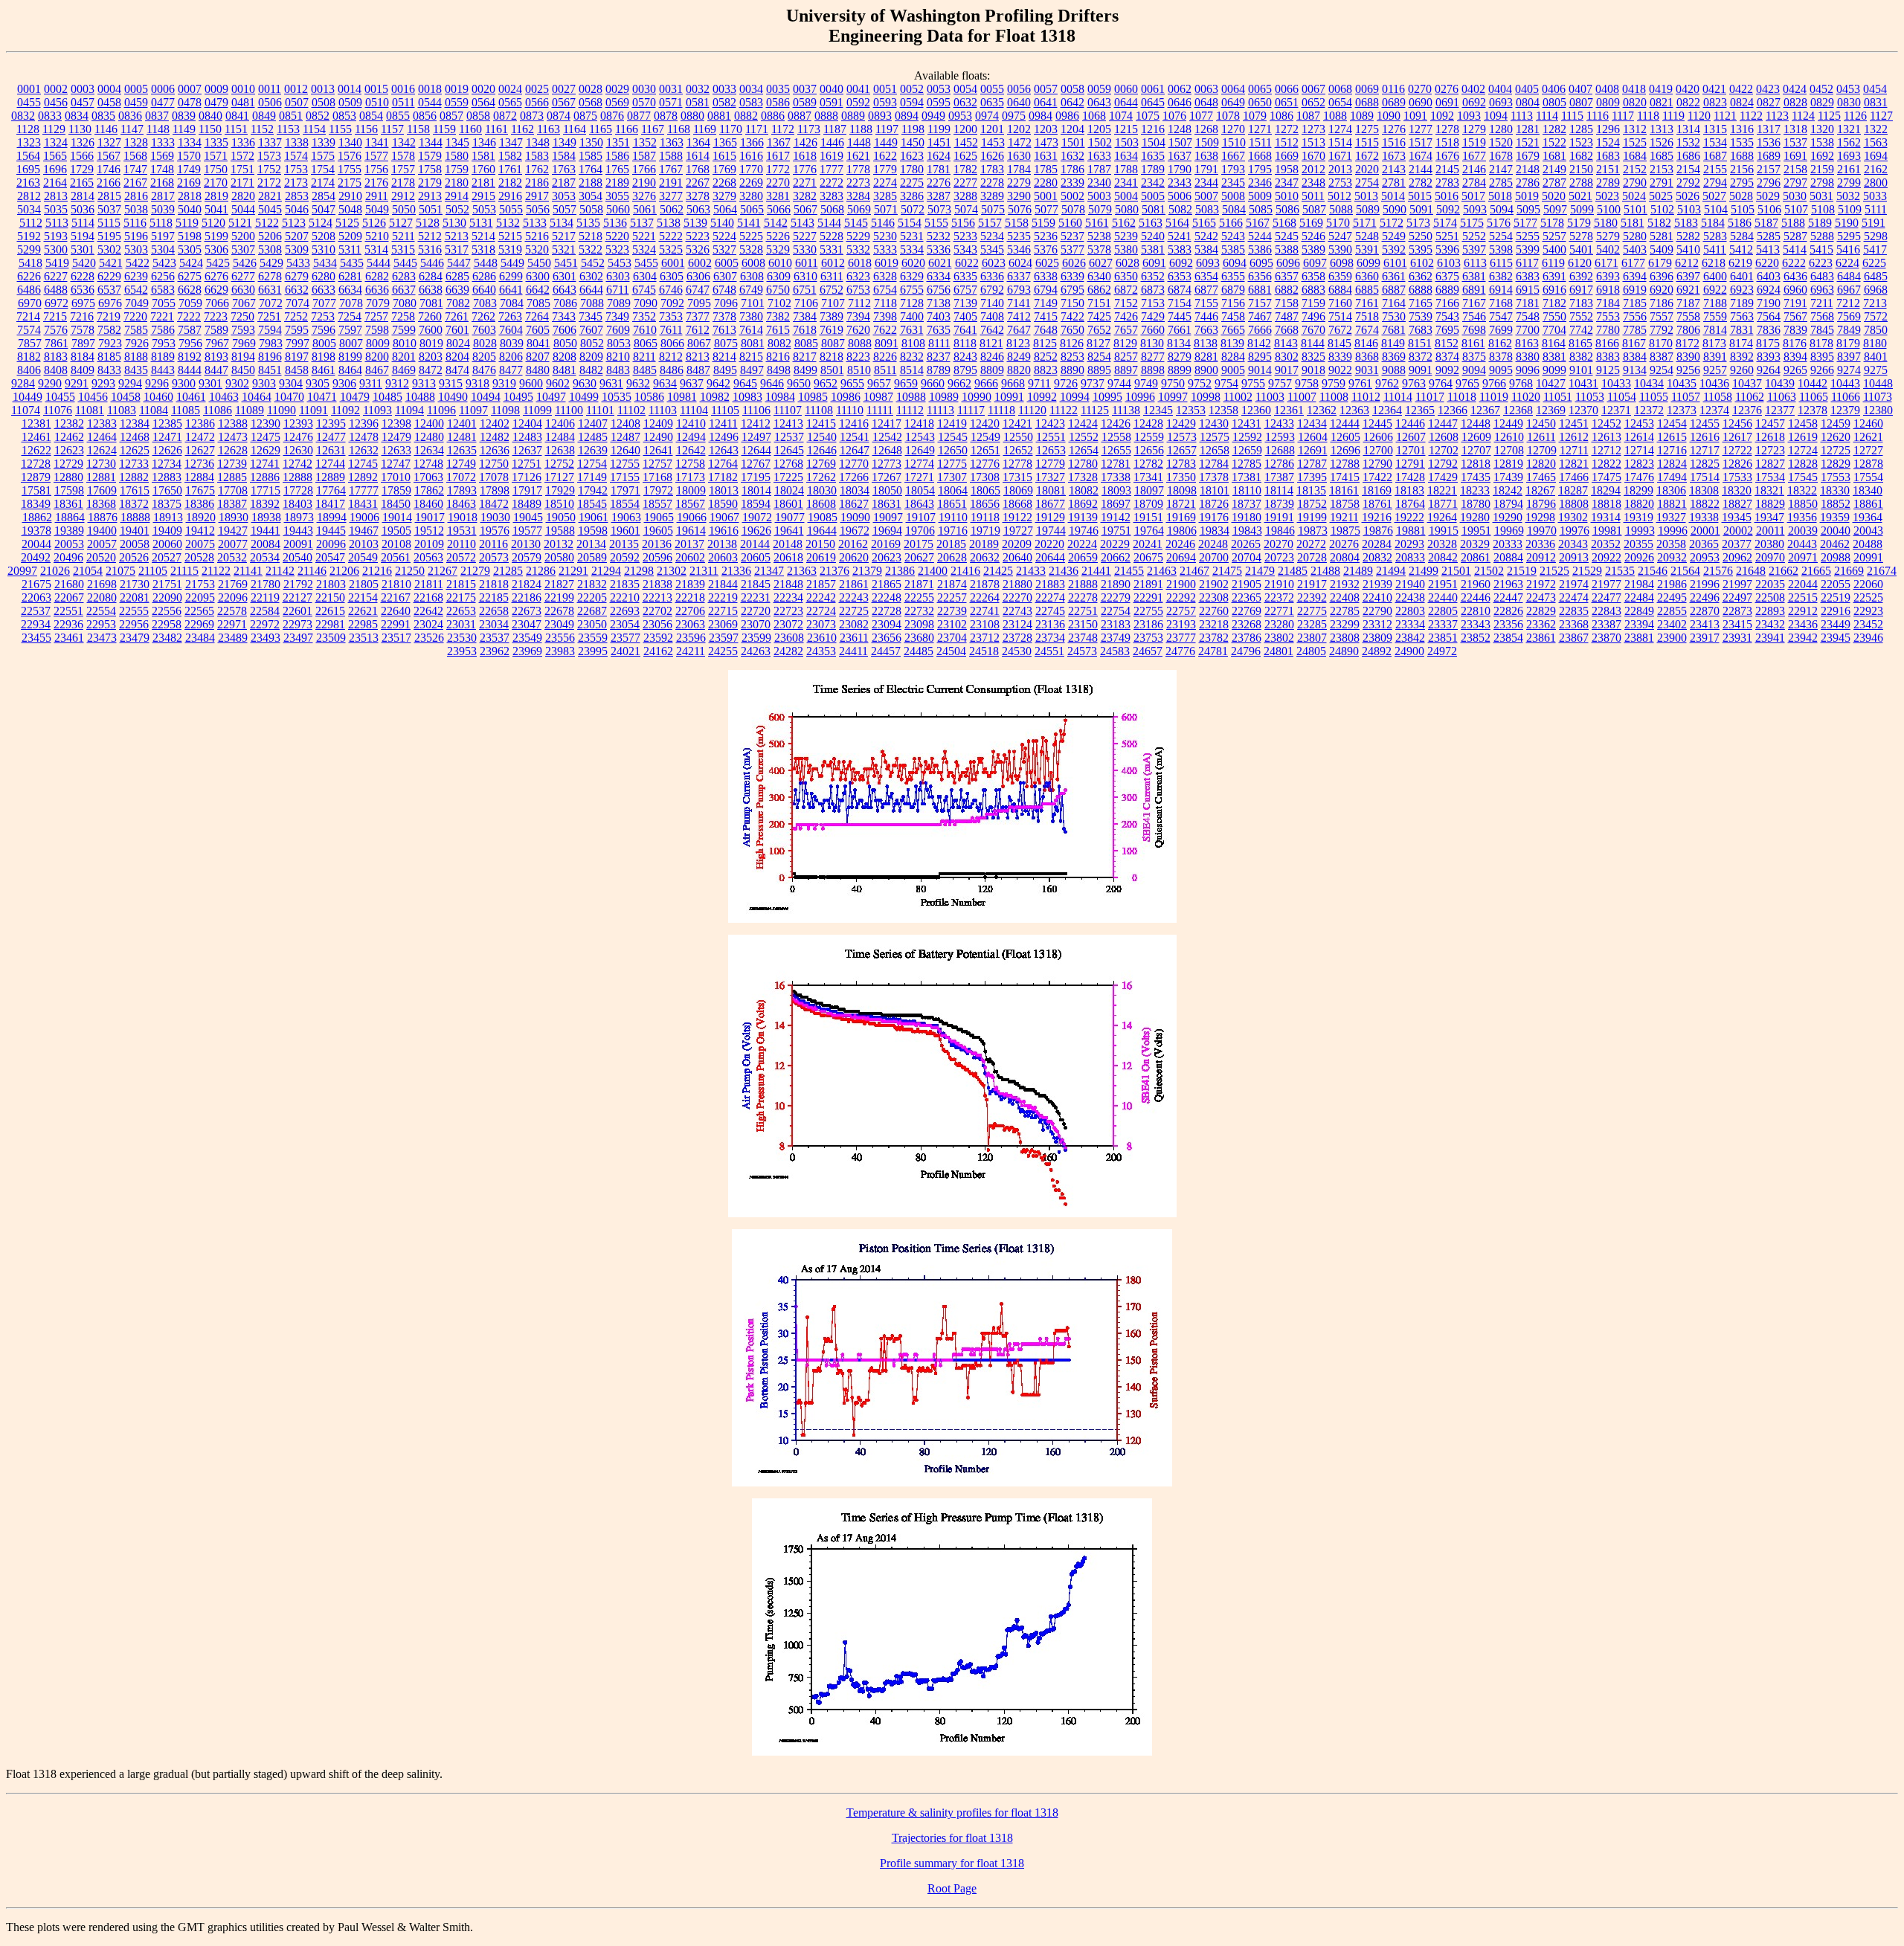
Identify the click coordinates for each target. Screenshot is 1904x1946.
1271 (1260, 129)
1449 (886, 142)
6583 (163, 290)
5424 (191, 263)
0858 (478, 116)
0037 (805, 89)
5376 (1046, 249)
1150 (210, 129)
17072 (461, 477)
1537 (1795, 142)
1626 (992, 156)
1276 (1394, 129)
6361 (1394, 276)
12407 (593, 423)
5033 (1875, 196)
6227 (56, 276)
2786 (1528, 183)
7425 (1099, 316)
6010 (780, 263)
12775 (952, 464)
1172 (783, 129)
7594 (270, 330)
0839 (184, 116)
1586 (617, 156)
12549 (985, 437)
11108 (819, 410)
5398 (1501, 249)
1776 (805, 169)
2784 (1474, 183)
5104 (1716, 209)
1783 (992, 169)
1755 (350, 169)
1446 (832, 142)
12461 (36, 437)
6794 (1046, 290)
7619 (832, 330)
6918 (1608, 290)
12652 (1018, 450)
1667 (1233, 156)
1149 (184, 129)
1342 (404, 142)
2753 (1340, 183)
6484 (1849, 276)
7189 (1742, 303)
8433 (109, 370)
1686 (1688, 156)
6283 (404, 276)
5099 (1582, 209)
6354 (1206, 276)
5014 (1393, 196)
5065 (752, 209)
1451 (939, 142)
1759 (457, 169)
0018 (430, 89)
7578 (83, 330)
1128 (28, 129)
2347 (1287, 183)
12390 (266, 423)
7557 (1662, 316)
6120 (1580, 263)
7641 (965, 330)
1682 (1581, 156)
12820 (1541, 464)
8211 (644, 357)
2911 (377, 196)
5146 (883, 223)
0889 (853, 116)
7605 (538, 330)
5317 (457, 249)
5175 (1472, 223)
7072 (271, 303)
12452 (1606, 423)
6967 (1849, 290)
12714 (1639, 450)
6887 (1394, 290)
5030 (1795, 196)
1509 (1207, 142)
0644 (1126, 102)
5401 (1581, 249)
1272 (1287, 129)
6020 (913, 263)
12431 (1247, 423)
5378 (1099, 249)
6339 (1072, 276)
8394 (1795, 357)
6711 (618, 290)
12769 (821, 464)
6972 (57, 303)
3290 (1019, 196)
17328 (1083, 477)
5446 (432, 263)
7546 (1474, 316)
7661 (1180, 330)
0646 (1180, 102)
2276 (939, 183)
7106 (806, 303)
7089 (619, 303)
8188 (136, 357)
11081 (90, 410)
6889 (1447, 290)
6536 (83, 290)
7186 (1662, 303)
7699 (1501, 330)
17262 (821, 477)
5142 (776, 223)
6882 (1287, 290)
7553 (1608, 316)
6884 (1340, 290)
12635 (462, 450)
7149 (1046, 303)
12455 (1705, 423)
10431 (1583, 383)
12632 (364, 450)
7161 (1367, 303)
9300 (184, 383)
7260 (430, 316)
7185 (1635, 303)
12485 (593, 437)
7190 (1769, 303)
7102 (779, 303)
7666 (1260, 330)
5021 (1580, 196)
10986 (846, 397)
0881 (719, 116)
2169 (189, 183)
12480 (429, 437)
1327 (109, 142)
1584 (564, 156)
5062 (672, 209)
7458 (1233, 316)
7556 (1635, 316)
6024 (1020, 263)
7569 (1849, 316)
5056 (538, 209)
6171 (1606, 263)
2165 (82, 183)
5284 (1742, 236)
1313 (1662, 129)
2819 (216, 196)
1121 (1725, 116)
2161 (1849, 169)
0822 (1688, 102)
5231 (912, 236)
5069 (859, 209)
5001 (1046, 196)
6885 (1367, 290)
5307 (243, 249)
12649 (920, 450)
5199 (216, 236)
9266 (1822, 370)
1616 (751, 156)
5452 (593, 263)
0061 (1153, 89)
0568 (591, 102)
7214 (28, 316)
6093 (1208, 263)
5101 (1636, 209)
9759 (1334, 383)
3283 (832, 196)
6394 (1635, 276)
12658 (1215, 450)
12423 (1050, 423)
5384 (1206, 249)
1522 (1554, 142)
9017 (1287, 370)
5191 (1874, 223)
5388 (1287, 249)
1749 (189, 169)
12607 (1411, 437)
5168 (1284, 223)
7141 (1019, 303)
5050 (404, 209)
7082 (458, 303)
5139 (695, 223)
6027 (1101, 263)
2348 (1313, 183)
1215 (1126, 129)
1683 (1608, 156)
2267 (698, 183)
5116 (135, 223)
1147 (132, 129)
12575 (1215, 437)
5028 (1741, 196)
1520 (1501, 142)
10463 (224, 397)
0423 (1768, 89)
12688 (1280, 450)
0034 (751, 89)
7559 (1715, 316)
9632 (638, 383)
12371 (1616, 410)
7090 (646, 303)
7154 (1180, 303)
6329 (912, 276)
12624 (102, 450)
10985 (813, 397)
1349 (565, 142)
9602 (558, 383)
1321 (1849, 129)
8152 (1447, 343)
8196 (270, 357)
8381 (1554, 357)
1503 (1127, 142)
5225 (751, 236)
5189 (1820, 223)
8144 (1313, 343)
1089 (1362, 116)
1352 (645, 142)
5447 (459, 263)
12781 (1116, 464)
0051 (885, 89)
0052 (912, 89)
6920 (1662, 290)
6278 (270, 276)
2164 (55, 183)
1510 (1234, 142)
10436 (1714, 383)
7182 (1554, 303)
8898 (1153, 370)
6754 (885, 290)
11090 (282, 410)
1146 (106, 129)
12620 (1836, 437)
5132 (508, 223)
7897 (83, 343)
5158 (1017, 223)
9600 (531, 383)
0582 (724, 102)
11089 (250, 410)
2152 (1635, 169)
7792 (1662, 330)
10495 (518, 397)
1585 (591, 156)
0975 (1014, 116)
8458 (297, 370)
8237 (939, 357)
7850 (1876, 330)
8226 (885, 357)
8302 (1287, 357)
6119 (1553, 263)
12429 (1181, 423)
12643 (724, 450)
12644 (756, 450)
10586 (649, 397)
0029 (617, 89)
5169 (1311, 223)
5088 (1341, 209)
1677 (1474, 156)
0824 (1742, 102)
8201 (404, 357)
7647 (1019, 330)
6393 (1608, 276)
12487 (625, 437)
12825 (1705, 464)
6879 (1233, 290)
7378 (724, 316)
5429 (271, 263)
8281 (1206, 357)
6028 (1128, 263)
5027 (1714, 196)
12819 (1508, 464)
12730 (101, 464)
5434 (325, 263)
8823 (1046, 370)
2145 (1447, 169)
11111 (880, 410)
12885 (232, 477)
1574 (296, 156)
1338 (297, 142)
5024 (1634, 196)
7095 (699, 303)
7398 (885, 316)
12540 (822, 437)
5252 (1474, 236)
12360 (1256, 410)
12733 (134, 464)
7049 (137, 303)
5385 (1233, 249)
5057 (565, 209)
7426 (1126, 316)
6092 (1181, 263)
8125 (1045, 343)
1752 (269, 169)
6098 (1342, 263)
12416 (854, 423)
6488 (56, 290)
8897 (1126, 370)
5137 (642, 223)
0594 (912, 102)
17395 (1312, 477)
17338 (1116, 477)
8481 (565, 370)
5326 (698, 249)
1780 (912, 169)
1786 (1072, 169)
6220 (1767, 263)
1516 (1394, 142)
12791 (1410, 464)
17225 (788, 477)
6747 (698, 290)
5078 (1073, 209)
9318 (477, 383)
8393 (1769, 357)
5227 (805, 236)
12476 (298, 437)
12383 (102, 423)
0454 (1875, 89)
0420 (1688, 89)
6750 (778, 290)
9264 (1769, 370)
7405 (965, 316)
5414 (1795, 249)
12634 (429, 450)
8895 (1099, 370)
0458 (109, 102)
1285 (1581, 129)
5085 (1261, 209)
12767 (756, 464)
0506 (270, 102)
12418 (919, 423)
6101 (1395, 263)
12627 (200, 450)
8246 (992, 357)
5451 (566, 263)
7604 (511, 330)
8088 (860, 343)
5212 (430, 236)
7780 (1608, 330)
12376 (1747, 410)
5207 (297, 236)
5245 (1287, 236)
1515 (1367, 142)
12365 (1420, 410)
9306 (344, 383)
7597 (350, 330)
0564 (483, 102)
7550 (1554, 316)
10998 (1206, 397)
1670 (1313, 156)
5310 (324, 249)
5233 (965, 236)
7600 (431, 330)
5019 (1527, 196)
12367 (1485, 410)
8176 (1795, 343)
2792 (1688, 183)
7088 (592, 303)
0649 (1233, 102)
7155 (1206, 303)
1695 (28, 169)
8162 (1500, 343)
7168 (1501, 303)
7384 (805, 316)
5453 (620, 263)
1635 (1153, 156)
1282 (1554, 129)
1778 (858, 169)
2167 (135, 183)
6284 (431, 276)
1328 (136, 142)
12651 (985, 450)
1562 (1849, 142)
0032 (698, 89)
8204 (457, 357)
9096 (1528, 370)
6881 (1260, 290)
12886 (265, 477)
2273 (858, 183)
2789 (1608, 183)
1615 (724, 156)
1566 (82, 156)
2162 (1876, 169)
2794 (1715, 183)
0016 (403, 89)
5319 (510, 249)
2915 (483, 196)
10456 (93, 397)
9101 (1581, 370)
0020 (483, 89)
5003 (1099, 196)
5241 (1180, 236)
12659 (1247, 450)
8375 (1474, 357)
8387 (1662, 357)
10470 (289, 397)
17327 (1050, 477)
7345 (591, 316)
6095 (1261, 263)
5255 (1528, 236)
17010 (396, 477)
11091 (313, 410)
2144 (1421, 169)
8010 (405, 343)
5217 (564, 236)
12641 (658, 450)
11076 (58, 410)
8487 (698, 370)
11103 (663, 410)
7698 (1474, 330)
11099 (537, 410)
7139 (965, 303)
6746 (671, 290)
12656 (1149, 450)
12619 (1803, 437)
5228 (832, 236)
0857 (451, 116)
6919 (1635, 290)
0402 (1473, 89)
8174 (1741, 343)
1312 (1635, 129)
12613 (1606, 437)
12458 (1803, 423)
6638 (431, 290)
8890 (1072, 370)
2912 (403, 196)
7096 (726, 303)
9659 (906, 383)
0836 (130, 116)
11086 (218, 410)
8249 (1019, 357)
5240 (1153, 236)
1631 (1046, 156)
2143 (1394, 169)
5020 (1554, 196)
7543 (1447, 316)
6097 (1315, 263)
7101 (753, 303)
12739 (232, 464)
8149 (1393, 343)
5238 (1099, 236)
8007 (351, 343)
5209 (350, 236)
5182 (1659, 223)
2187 (564, 183)
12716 (1672, 450)
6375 (1447, 276)
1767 (671, 169)
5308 (270, 249)
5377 (1072, 249)
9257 (1715, 370)
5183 (1686, 223)
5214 (483, 236)
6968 (1876, 290)
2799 (1849, 183)
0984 (1041, 116)
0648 (1206, 102)
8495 (725, 370)
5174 (1445, 223)
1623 (912, 156)
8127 (1099, 343)
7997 (297, 343)
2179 (430, 183)
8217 (805, 357)
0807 (1581, 102)
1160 (470, 129)
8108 (913, 343)
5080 (1127, 209)
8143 (1286, 343)
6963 (1822, 290)
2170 (216, 183)
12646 (822, 450)
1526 (1662, 142)
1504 (1154, 142)
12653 (1051, 450)
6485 (1876, 276)
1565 (55, 156)
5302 (109, 249)
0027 (564, 89)
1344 (431, 142)
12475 (266, 437)
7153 (1153, 303)
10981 (682, 397)
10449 (28, 397)
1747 (135, 169)
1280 (1501, 129)
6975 (83, 303)
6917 (1581, 290)
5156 (963, 223)
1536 (1769, 142)
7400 (912, 316)
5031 (1821, 196)
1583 (537, 156)
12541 (855, 437)
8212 (671, 357)
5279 (1608, 236)
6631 (270, 290)
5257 (1554, 236)
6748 (724, 290)
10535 (617, 397)
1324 (56, 142)
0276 (1447, 89)
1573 (269, 156)
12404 (527, 423)
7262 (483, 316)
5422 (138, 263)
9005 (1233, 370)
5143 (803, 223)
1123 (1777, 116)
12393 (298, 423)
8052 (592, 343)
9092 (1447, 370)
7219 (109, 316)
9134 (1635, 370)
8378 (1501, 357)
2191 (671, 183)
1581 (483, 156)
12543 (920, 437)
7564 (1769, 316)
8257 (1126, 357)
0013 (323, 89)
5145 (856, 223)
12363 (1354, 410)
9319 (504, 383)
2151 (1608, 169)
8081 (753, 343)
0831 (1876, 102)
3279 (724, 196)
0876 (612, 116)
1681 (1554, 156)
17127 (559, 477)
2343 (1180, 183)
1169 (705, 129)
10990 (977, 397)
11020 (1526, 397)
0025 (537, 89)
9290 (50, 383)
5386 (1260, 249)
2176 (376, 183)
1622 (885, 156)
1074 (1121, 116)
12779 (1050, 464)
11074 (26, 410)
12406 (560, 423)
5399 (1528, 249)
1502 (1100, 142)
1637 (1180, 156)
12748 (428, 464)
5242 (1206, 236)
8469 (404, 370)
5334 (912, 249)
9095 (1501, 370)
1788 (1126, 169)
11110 (850, 410)
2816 (136, 196)
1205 (1099, 129)
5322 (591, 249)
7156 (1233, 303)
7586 (163, 330)
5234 (992, 236)
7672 (1340, 330)
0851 (291, 116)
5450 (539, 263)
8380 (1528, 357)
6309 (779, 276)
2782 (1421, 183)
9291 (77, 383)
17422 (1377, 477)
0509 (350, 102)
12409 (658, 423)
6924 (1769, 290)
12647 (855, 450)
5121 (240, 223)
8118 (965, 343)
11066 (1846, 397)
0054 (965, 89)
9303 (264, 383)
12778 (1017, 464)
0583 (751, 102)
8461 (324, 370)
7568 (1822, 316)
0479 (216, 102)
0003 (83, 89)
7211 (1822, 303)
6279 (297, 276)
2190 (644, 183)
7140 (992, 303)
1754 (323, 169)
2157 (1769, 169)
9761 (1360, 383)
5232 (939, 236)
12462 (69, 437)
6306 (698, 276)
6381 (1474, 276)
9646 (772, 383)
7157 (1260, 303)
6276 (216, 276)
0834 (77, 116)
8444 (190, 370)
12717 (1705, 450)
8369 (1394, 357)
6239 (136, 276)
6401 (1742, 276)
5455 (646, 263)
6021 (940, 263)
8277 (1153, 357)
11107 (788, 410)
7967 (217, 343)
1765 (617, 169)
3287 (939, 196)
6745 (644, 290)
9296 (157, 383)
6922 (1715, 290)
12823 (1639, 464)
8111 (939, 343)
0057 (1046, 89)
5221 (644, 236)
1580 (457, 156)
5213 (457, 236)
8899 (1180, 370)
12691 (1313, 450)
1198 (913, 129)
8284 (1233, 357)
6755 (912, 290)
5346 (1019, 249)
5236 (1046, 236)
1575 (323, 156)
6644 (591, 290)
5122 (267, 223)
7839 (1795, 330)
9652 (826, 383)
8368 (1367, 357)
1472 (1020, 142)
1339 (324, 142)
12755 (625, 464)
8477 (511, 370)
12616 (1705, 437)
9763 (1414, 383)
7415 (1046, 316)
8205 (484, 357)
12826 (1737, 464)
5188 (1793, 223)
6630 (243, 290)
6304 (645, 276)
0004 (109, 89)
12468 (135, 437)
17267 (887, 477)
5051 (431, 209)
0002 (56, 89)
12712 (1606, 450)
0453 (1848, 89)
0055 (992, 89)
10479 (355, 397)
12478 (364, 437)
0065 (1260, 89)
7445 (1180, 316)
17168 (657, 477)
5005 (1153, 196)
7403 (939, 316)
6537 (109, 290)
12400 (429, 423)
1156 (366, 129)
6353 (1180, 276)
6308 (752, 276)
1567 (109, 156)
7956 (190, 343)
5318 (483, 249)
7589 (216, 330)
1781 (939, 169)
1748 (162, 169)
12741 (265, 464)
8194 (243, 357)
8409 (83, 370)
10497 (551, 397)
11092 (345, 410)
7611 (671, 330)
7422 (1072, 316)
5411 (1715, 249)
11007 (1302, 397)
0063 (1206, 89)
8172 (1688, 343)
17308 (985, 477)
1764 (591, 169)
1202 (1019, 129)
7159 (1313, 303)
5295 (1849, 236)
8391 (1715, 357)
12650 (953, 450)
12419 (952, 423)
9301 (210, 383)
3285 (885, 196)
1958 (1287, 169)
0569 (617, 102)
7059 (190, 303)
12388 (233, 423)
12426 (1116, 423)
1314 (1688, 129)
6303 (618, 276)
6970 (30, 303)
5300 (56, 249)
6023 (994, 263)
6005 (727, 263)
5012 (1339, 196)
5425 (218, 263)
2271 (805, 183)
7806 (1688, 330)
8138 (1206, 343)
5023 (1607, 196)
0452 (1821, 89)
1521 (1528, 142)
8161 (1473, 343)
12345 (1158, 410)
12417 (887, 423)
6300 (538, 276)
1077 (1201, 116)
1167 (653, 129)
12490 (658, 437)
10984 (780, 397)
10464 (257, 397)
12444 (1345, 423)
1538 (1822, 142)
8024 (458, 343)
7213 (1875, 303)
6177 (1633, 263)
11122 (1064, 410)
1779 (885, 169)
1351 (618, 142)
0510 (377, 102)
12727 (1868, 450)
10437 (1747, 383)
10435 (1682, 383)
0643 (1099, 102)
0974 (987, 116)
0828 (1795, 102)
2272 (832, 183)
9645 (745, 383)
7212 (1848, 303)
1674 (1421, 156)
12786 (1279, 464)
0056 (1019, 89)
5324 (644, 249)
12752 (559, 464)
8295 (1260, 357)
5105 (1743, 209)
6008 (753, 263)
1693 (1849, 156)
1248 (1180, 129)
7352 (644, 316)
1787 (1099, 169)
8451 (270, 370)
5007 (1206, 196)
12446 (1410, 423)
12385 (167, 423)
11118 (1001, 410)
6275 (190, 276)
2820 (243, 196)
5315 (403, 249)
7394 (858, 316)
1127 (1881, 116)
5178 (1552, 223)
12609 (1476, 437)
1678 (1501, 156)
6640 (484, 290)
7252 (296, 316)
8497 (752, 370)
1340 (350, 142)
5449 (512, 263)
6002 (700, 263)
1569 (162, 156)
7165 (1421, 303)
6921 (1688, 290)
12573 (1182, 437)
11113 (940, 410)
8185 (109, 357)
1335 (216, 142)
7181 (1528, 303)
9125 (1608, 370)
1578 (403, 156)
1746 (109, 169)
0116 (1393, 89)
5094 (1502, 209)
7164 (1394, 303)
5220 (617, 236)
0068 (1340, 89)
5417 (1875, 249)
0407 (1580, 89)
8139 (1232, 343)
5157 (990, 223)
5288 (1822, 236)
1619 (832, 156)
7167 (1474, 303)
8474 (457, 370)
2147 (1501, 169)
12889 (330, 477)
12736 (199, 464)
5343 (965, 249)
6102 (1422, 263)
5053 (484, 209)
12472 (200, 437)
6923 (1742, 290)
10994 (1075, 397)
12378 (1813, 410)
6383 (1528, 276)
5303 (136, 249)
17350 (1181, 477)
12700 (1378, 450)
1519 (1474, 142)
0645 (1153, 102)
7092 (672, 303)
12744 (330, 464)
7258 (403, 316)
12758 (690, 464)
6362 (1421, 276)
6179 (1660, 263)
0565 (510, 102)
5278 (1581, 236)
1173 (809, 129)
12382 (69, 423)
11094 (409, 410)
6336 (992, 276)
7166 (1447, 303)
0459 (136, 102)
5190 (1847, 223)
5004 (1126, 196)
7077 (324, 303)
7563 (1742, 316)
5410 (1688, 249)
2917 (537, 196)
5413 (1768, 249)
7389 (832, 316)
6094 (1235, 263)
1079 (1255, 116)
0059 (1099, 89)
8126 (1072, 343)
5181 (1633, 223)
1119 (1673, 116)
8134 (1179, 343)
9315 (451, 383)
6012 (833, 263)
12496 (724, 437)
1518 (1447, 142)
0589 (805, 102)
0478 (190, 102)
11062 (1750, 397)
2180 (457, 183)
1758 (430, 169)
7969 (244, 343)
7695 (1447, 330)
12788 (1345, 464)
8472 (431, 370)
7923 (110, 343)
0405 (1527, 89)
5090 (1395, 209)
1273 (1313, 129)
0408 (1607, 89)
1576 (350, 156)
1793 (1233, 169)
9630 (585, 383)
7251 (269, 316)
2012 (1313, 169)
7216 (82, 316)
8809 (992, 370)
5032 (1848, 196)
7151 (1099, 303)
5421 (111, 263)
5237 (1072, 236)
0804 (1528, 102)
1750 (216, 169)
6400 (1715, 276)
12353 (1191, 410)
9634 (665, 383)
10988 (911, 397)
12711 (1574, 450)
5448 (486, 263)
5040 (190, 209)
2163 (28, 183)
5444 (379, 263)
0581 (698, 102)
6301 (565, 276)
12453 (1639, 423)
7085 (538, 303)
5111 (1876, 209)
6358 (1313, 276)
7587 (190, 330)
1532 (1688, 142)
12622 (36, 450)
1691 (1795, 156)
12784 (1214, 464)
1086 (1281, 116)
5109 (1850, 209)
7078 (351, 303)
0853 (344, 116)
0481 (243, 102)
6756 (939, 290)
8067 (699, 343)
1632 (1072, 156)
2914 (457, 196)
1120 (1699, 116)
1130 (80, 129)
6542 (136, 290)
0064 (1233, 89)
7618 (805, 330)
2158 (1795, 169)
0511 (403, 102)
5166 (1231, 223)
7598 (377, 330)
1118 (1648, 116)
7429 (1153, 316)
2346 (1260, 183)
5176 (1499, 223)
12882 (134, 477)
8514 (912, 370)
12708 (1509, 450)
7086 (565, 303)
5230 (885, 236)
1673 (1394, 156)
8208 (565, 357)
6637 (404, 290)
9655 (852, 383)
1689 (1769, 156)
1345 (457, 142)
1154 (314, 129)
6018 (860, 263)
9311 (371, 383)
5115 (109, 223)
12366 (1453, 410)
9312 (397, 383)
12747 (396, 464)
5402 (1608, 249)
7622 (885, 330)
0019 (457, 89)
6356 (1260, 276)
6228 (83, 276)
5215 (510, 236)
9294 (130, 383)
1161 (496, 129)
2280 (1046, 183)
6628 (190, 290)
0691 (1447, 102)
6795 (1072, 290)
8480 (538, 370)
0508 (324, 102)
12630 (298, 450)
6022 (967, 263)
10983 (747, 397)
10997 (1173, 397)
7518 (1367, 316)
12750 (494, 464)
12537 (789, 437)
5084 (1234, 209)
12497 (756, 437)
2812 (29, 196)
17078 (494, 477)
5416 (1848, 249)
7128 (912, 303)
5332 (858, 249)
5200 (243, 236)
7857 (30, 343)
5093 (1475, 209)
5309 (297, 249)
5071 (886, 209)
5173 (1418, 223)
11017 (1430, 397)
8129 (1125, 343)
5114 (83, 223)
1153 (288, 129)
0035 (778, 89)
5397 (1474, 249)
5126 (374, 223)
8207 (538, 357)
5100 (1609, 209)
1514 (1340, 142)
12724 (1803, 450)
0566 (537, 102)
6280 (324, 276)
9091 (1421, 370)
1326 (83, 142)
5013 (1366, 196)
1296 (1608, 129)
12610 (1509, 437)
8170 (1661, 343)
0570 (644, 102)
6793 (1019, 290)
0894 (907, 116)
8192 (190, 357)
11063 (1782, 397)
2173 (296, 183)
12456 (1737, 423)
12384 (135, 423)
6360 (1367, 276)
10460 (158, 397)
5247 (1340, 236)
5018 (1500, 196)
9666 (986, 383)
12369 (1551, 410)
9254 (1662, 370)
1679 (1528, 156)
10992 (1042, 397)
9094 (1474, 370)
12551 (1051, 437)
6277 (243, 276)
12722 (1737, 450)
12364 (1387, 410)
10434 (1649, 383)
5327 (724, 249)
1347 (511, 142)
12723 (1770, 450)
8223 (858, 357)
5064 (725, 209)
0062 (1180, 89)
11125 (1095, 410)
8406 (29, 370)
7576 (56, 330)
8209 (591, 357)
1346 (484, 142)
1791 (1206, 169)
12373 (1682, 410)
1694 (1876, 156)
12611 (1541, 437)
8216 (778, 357)
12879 (36, 477)
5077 (1046, 209)
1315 (1715, 129)
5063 (698, 209)
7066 (217, 303)
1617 (778, 156)
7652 (1099, 330)
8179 (1848, 343)
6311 (832, 276)
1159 (444, 129)
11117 (971, 410)
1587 (644, 156)
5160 (1070, 223)
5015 (1420, 196)
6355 (1233, 276)
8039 (512, 343)
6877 (1206, 290)
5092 (1448, 209)
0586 (778, 102)
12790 (1377, 464)
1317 (1769, 129)
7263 (510, 316)
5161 (1097, 223)
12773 (887, 464)
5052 (457, 209)
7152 (1126, 303)
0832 (23, 116)
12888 (297, 477)
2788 (1581, 183)
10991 (1009, 397)
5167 (1258, 223)
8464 (350, 370)
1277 (1421, 129)
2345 (1233, 183)
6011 (807, 263)
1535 (1742, 142)
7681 (1394, 330)
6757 (965, 290)
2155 (1715, 169)
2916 (510, 196)
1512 (1287, 142)
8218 (832, 357)
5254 (1501, 236)
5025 (1661, 196)
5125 (347, 223)
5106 (1769, 209)
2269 (751, 183)
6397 (1688, 276)
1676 (1447, 156)
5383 (1180, 249)
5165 (1204, 223)
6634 (350, 290)
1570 (189, 156)
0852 (318, 116)
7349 (617, 316)
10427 (1551, 383)
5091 (1421, 209)
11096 (441, 410)
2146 (1474, 169)
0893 (880, 116)
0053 (939, 89)
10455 (60, 397)
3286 (912, 196)
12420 (985, 423)
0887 (800, 116)
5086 (1287, 209)
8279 (1180, 357)
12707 (1476, 450)
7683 (1421, 330)
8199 (350, 357)
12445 (1377, 423)
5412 (1741, 249)
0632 (965, 102)
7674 (1367, 330)
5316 (430, 249)
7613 (724, 330)
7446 (1206, 316)
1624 (939, 156)
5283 (1715, 236)
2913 (430, 196)
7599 (404, 330)
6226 (29, 276)
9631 (611, 383)
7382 (778, 316)
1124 (1803, 116)
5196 (136, 236)
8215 (751, 357)
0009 (216, 89)
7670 (1313, 330)
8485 (645, 370)
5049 (377, 209)
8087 (833, 343)
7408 (992, 316)
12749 (461, 464)
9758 (1307, 383)
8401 (1876, 357)
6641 (511, 290)
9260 (1742, 370)
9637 (692, 383)
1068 (1094, 116)
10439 (1780, 383)
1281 (1528, 129)
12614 (1639, 437)
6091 (1154, 263)
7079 (378, 303)
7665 (1233, 330)
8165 (1580, 343)
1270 (1233, 129)
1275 (1367, 129)
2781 (1394, 183)
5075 (993, 209)
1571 (216, 156)
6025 (1047, 263)
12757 (657, 464)
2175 (350, 183)
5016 (1447, 196)
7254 (350, 316)
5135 (588, 223)
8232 (912, 357)
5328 (751, 249)
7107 (833, 303)
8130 (1152, 343)
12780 (1083, 464)
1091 (1415, 116)
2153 (1662, 169)
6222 (1794, 263)
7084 (512, 303)
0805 (1554, 102)
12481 (462, 437)
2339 (1072, 183)
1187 (835, 129)
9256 (1688, 370)
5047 (324, 209)
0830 (1849, 102)
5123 (294, 223)
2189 (617, 183)
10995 (1107, 397)
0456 (56, 102)
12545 (953, 437)
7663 (1206, 330)
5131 (481, 223)
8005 (324, 343)
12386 (200, 423)
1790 (1180, 169)
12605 (1345, 437)
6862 (1099, 290)
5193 (56, 236)
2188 (591, 183)
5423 (164, 263)
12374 (1714, 410)
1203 (1046, 129)
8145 (1339, 343)
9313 (424, 383)
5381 (1153, 249)
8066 (672, 343)
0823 (1715, 102)
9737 (1093, 383)
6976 (110, 303)
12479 (396, 437)
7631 (912, 330)
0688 (1367, 102)
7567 (1795, 316)
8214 (724, 357)
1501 (1073, 142)
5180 (1606, 223)
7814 (1715, 330)
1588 (671, 156)
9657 (879, 383)
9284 (23, 383)
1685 (1662, 156)
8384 (1635, 357)
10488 (420, 397)
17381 (1247, 477)
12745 (363, 464)
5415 (1821, 249)
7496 (1313, 316)
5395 (1421, 249)
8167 (1634, 343)
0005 (136, 89)
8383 (1608, 357)
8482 (591, 370)
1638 (1206, 156)
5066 (779, 209)
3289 (992, 196)
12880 (68, 477)
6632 (297, 290)
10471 (322, 397)
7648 (1046, 330)
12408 (625, 423)
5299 (29, 249)
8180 (1875, 343)
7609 (618, 330)
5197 (163, 236)
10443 (1845, 383)
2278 (992, 183)
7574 (29, 330)
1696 (55, 169)
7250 (242, 316)
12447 (1443, 423)
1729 (82, 169)
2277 (965, 183)
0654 (1340, 102)
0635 (992, 102)
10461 (191, 397)
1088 (1335, 116)
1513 (1313, 142)
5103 (1689, 209)
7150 (1072, 303)
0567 (564, 102)
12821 (1574, 464)
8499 (805, 370)
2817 (163, 196)
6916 (1554, 290)
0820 (1635, 102)
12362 (1322, 410)
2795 (1742, 183)
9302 (237, 383)
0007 (190, 89)
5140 (722, 223)
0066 (1287, 89)
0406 (1554, 89)
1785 (1046, 169)
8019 (431, 343)
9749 (1146, 383)
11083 (122, 410)
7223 (216, 316)
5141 (749, 223)
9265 (1795, 370)
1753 (296, 169)
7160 (1340, 303)
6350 (1126, 276)
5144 (829, 223)
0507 (297, 102)
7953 (164, 343)
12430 (1214, 423)
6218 (1714, 263)
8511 (885, 370)
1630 (1019, 156)
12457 (1770, 423)
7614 (751, 330)
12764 (723, 464)
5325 (671, 249)
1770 (751, 169)
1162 (522, 129)
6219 (1740, 263)
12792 (1443, 464)
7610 (645, 330)
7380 (751, 316)
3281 (778, 196)
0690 (1421, 102)
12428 (1148, 423)
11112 (910, 410)
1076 (1174, 116)
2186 (537, 183)
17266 (854, 477)
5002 (1072, 196)
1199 (939, 129)
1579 (430, 156)
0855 (398, 116)
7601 (457, 330)
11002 (1238, 397)
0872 (505, 116)
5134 (562, 223)
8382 (1581, 357)
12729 (68, 464)
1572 (242, 156)
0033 (724, 89)
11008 (1334, 397)
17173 (690, 477)
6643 (565, 290)
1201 (992, 129)
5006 (1180, 196)
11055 (1654, 397)
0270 (1420, 89)
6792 (992, 290)
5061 (645, 209)
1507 (1180, 142)
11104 (694, 410)
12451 (1574, 423)
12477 (331, 437)
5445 (405, 263)
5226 (778, 236)
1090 (1389, 116)
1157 (392, 129)
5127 (401, 223)
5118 (161, 223)
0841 (237, 116)
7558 (1688, 316)
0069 (1367, 89)
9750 (1173, 383)
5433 (298, 263)
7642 (992, 330)
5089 (1368, 209)
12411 (723, 423)
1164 (575, 129)
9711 (1039, 383)
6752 (832, 290)
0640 (1019, 102)
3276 (644, 196)
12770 (854, 464)
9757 (1280, 383)
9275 (1876, 370)
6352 (1153, 276)
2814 (83, 196)
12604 (1313, 437)
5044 (243, 209)
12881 (101, 477)
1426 (805, 142)
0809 (1608, 102)
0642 (1072, 102)
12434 (1312, 423)
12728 (36, 464)
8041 (538, 343)
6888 (1421, 290)
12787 (1312, 464)
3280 (751, 196)
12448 (1476, 423)
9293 (103, 383)
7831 (1742, 330)
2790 (1635, 183)
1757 (403, 169)
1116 (1598, 116)
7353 (671, 316)
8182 (29, 357)
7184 (1608, 303)
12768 (788, 464)
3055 (617, 196)
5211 (403, 236)
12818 (1476, 464)
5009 (1260, 196)
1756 (376, 169)
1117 (1623, 116)
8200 (377, 357)
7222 (189, 316)
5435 (352, 263)
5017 (1473, 196)
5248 (1367, 236)
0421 (1714, 89)
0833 (50, 116)
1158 (418, 129)
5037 (109, 209)
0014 (350, 89)
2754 (1367, 183)
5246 (1313, 236)
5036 (83, 209)
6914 (1501, 290)
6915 (1528, 290)
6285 (457, 276)
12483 (527, 437)
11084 (154, 410)
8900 (1206, 370)
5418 (30, 263)
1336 (243, 142)
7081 (431, 303)
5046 (297, 209)
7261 (457, 316)
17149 (592, 477)
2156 (1742, 169)
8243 (965, 357)
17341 (1148, 477)
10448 (1878, 383)
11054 (1622, 397)
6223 (1821, 263)
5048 (350, 209)
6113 (1475, 263)
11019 (1494, 397)
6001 (673, 263)
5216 (537, 236)
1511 (1260, 142)
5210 (377, 236)
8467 (377, 370)
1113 (1522, 116)
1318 (1795, 129)
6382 (1501, 276)
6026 (1074, 263)
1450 (913, 142)
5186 (1740, 223)
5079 (1100, 209)
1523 (1581, 142)
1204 (1072, 129)
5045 (270, 209)
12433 (1279, 423)
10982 (715, 397)
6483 (1822, 276)
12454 (1672, 423)
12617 (1737, 437)
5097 (1555, 209)
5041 (216, 209)
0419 (1661, 89)
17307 (952, 477)
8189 (163, 357)
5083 (1207, 209)
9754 (1226, 383)
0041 (858, 89)
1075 (1148, 116)
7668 (1287, 330)
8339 (1340, 357)
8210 (618, 357)
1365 (725, 142)
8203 (431, 357)
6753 (858, 290)
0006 (163, 89)
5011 (1313, 196)
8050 (565, 343)
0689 (1394, 102)
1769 (724, 169)
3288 (965, 196)
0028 (591, 89)
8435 (136, 370)
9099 (1554, 370)
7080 (405, 303)
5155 (936, 223)
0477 (163, 102)
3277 (671, 196)
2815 (109, 196)
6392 (1581, 276)
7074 (297, 303)
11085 (186, 410)
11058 (1718, 397)
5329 (778, 249)
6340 (1099, 276)
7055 (164, 303)
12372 (1649, 410)
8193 (216, 357)
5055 (511, 209)
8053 (619, 343)
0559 (457, 102)
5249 (1394, 236)
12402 (495, 423)
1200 (965, 129)
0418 (1634, 89)
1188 (861, 129)
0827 (1769, 102)
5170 (1338, 223)
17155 (625, 477)
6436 (1795, 276)
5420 (84, 263)
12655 (1116, 450)
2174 (323, 183)
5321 (564, 249)
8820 (1019, 370)
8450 (243, 370)
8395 (1822, 357)
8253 (1072, 357)
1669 (1287, 156)
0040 (832, 89)
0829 (1822, 102)
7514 (1340, 316)
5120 (213, 223)
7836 (1769, 330)
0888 (826, 116)
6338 (1046, 276)
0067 (1313, 89)
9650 (799, 383)
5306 (216, 249)
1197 (887, 129)
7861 (57, 343)
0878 (666, 116)
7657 (1126, 330)
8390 (1688, 357)
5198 (190, 236)
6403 (1769, 276)
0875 (585, 116)
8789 (939, 370)
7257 (376, 316)
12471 (167, 437)
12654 (1084, 450)
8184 (83, 357)
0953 (960, 116)
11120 (1032, 410)
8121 (991, 343)
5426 (245, 263)
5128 (428, 223)
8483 (618, 370)
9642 (718, 383)
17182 (723, 477)
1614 (698, 156)
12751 (527, 464)
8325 (1313, 357)
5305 (190, 249)
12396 (364, 423)
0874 (559, 116)
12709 (1542, 450)
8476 (484, 370)
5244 (1260, 236)
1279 (1474, 129)
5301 (83, 249)
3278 (698, 196)
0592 (858, 102)
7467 (1260, 316)
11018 (1462, 397)
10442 (1813, 383)
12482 (495, 437)
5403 (1635, 249)
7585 (136, 330)
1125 (1829, 116)
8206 (511, 357)
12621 (1868, 437)
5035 (56, 209)
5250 (1421, 236)
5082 (1180, 209)
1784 (1019, 169)
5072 (913, 209)
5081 (1154, 209)
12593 (1280, 437)
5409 (1662, 249)
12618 (1770, 437)
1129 (54, 129)
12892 (363, 477)
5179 (1579, 223)
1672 (1367, 156)
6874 (1180, 290)
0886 (773, 116)
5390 (1340, 249)
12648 (887, 450)
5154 (910, 223)
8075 (726, 343)
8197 (297, 357)
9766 (1494, 383)
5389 (1313, 249)
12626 (167, 450)
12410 (691, 423)
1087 (1308, 116)
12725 (1836, 450)
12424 (1083, 423)
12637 (527, 450)
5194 (83, 236)
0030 (644, 89)
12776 (985, 464)
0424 (1795, 89)
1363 (672, 142)
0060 (1126, 89)
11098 (505, 410)
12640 (625, 450)
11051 (1558, 397)
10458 (126, 397)
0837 (157, 116)
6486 (29, 290)
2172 (269, 183)
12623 (69, 450)
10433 (1616, 383)
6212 (1687, 263)
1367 (779, 142)
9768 (1521, 383)
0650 (1260, 102)
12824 (1672, 464)
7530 (1394, 316)
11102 (631, 410)
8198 (324, 357)
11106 (756, 410)
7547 (1501, 316)
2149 (1554, 169)
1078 (1228, 116)
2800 (1876, 183)
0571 (671, 102)
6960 (1795, 290)
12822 (1606, 464)
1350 (591, 142)
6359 (1340, 276)
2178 (403, 183)
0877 (639, 116)
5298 (1876, 236)
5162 (1124, 223)
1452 (966, 142)
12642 (691, 450)
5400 (1554, 249)
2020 (1367, 169)
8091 (887, 343)
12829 (1836, 464)
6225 (1874, 263)
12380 (1878, 410)
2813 (56, 196)
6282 (377, 276)
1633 (1099, 156)
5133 (535, 223)
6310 (805, 276)
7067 (244, 303)
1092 (1442, 116)
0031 (671, 89)
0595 (939, 102)
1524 (1608, 142)
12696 (1345, 450)
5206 (270, 236)
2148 (1528, 169)
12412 (756, 423)
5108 (1823, 209)
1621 (858, 156)
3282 (805, 196)
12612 (1574, 437)
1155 (340, 129)
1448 (859, 142)
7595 (297, 330)
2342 (1153, 183)
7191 (1795, 303)
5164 (1177, 223)
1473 (1046, 142)
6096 (1288, 263)
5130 (454, 223)
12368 (1518, 410)
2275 (912, 183)
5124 (321, 223)
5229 (858, 236)
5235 (1019, 236)
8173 (1714, 343)
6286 (484, 276)
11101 (600, 410)
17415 (1345, 477)
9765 (1467, 383)
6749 (751, 290)
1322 (1876, 129)
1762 (537, 169)
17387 (1279, 477)
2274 (885, 183)
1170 (731, 129)
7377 (698, 316)
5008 (1233, 196)
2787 (1554, 183)
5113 (57, 223)
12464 (102, 437)
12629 (266, 450)
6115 (1501, 263)
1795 (1260, 169)
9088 (1394, 370)
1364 (698, 142)
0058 (1072, 89)
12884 (199, 477)
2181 (483, 183)
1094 (1496, 116)
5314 (376, 249)
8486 (672, 370)
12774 (919, 464)
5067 (805, 209)
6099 (1368, 263)
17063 (428, 477)
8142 (1259, 343)
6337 (1019, 276)
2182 (510, 183)
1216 (1153, 129)
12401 (462, 423)
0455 (29, 102)
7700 (1528, 330)
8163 (1527, 343)
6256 (163, 276)
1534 (1715, 142)
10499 (584, 397)
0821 (1662, 102)
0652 (1313, 102)
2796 (1769, 183)
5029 (1768, 196)
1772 (778, 169)
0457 (83, 102)
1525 (1635, 142)
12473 (233, 437)
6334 (939, 276)
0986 (1067, 116)
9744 (1119, 383)
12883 (167, 477)
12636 (495, 450)
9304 (291, 383)
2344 (1206, 183)
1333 (163, 142)
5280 (1635, 236)
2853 (297, 196)
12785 (1247, 464)
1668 (1260, 156)
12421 (1017, 423)
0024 (510, 89)
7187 (1688, 303)
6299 (511, 276)
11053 (1590, 397)
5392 (1394, 249)
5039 (163, 209)
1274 (1340, 129)
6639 (457, 290)
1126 (1855, 116)
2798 (1822, 183)
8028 (485, 343)
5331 (832, 249)
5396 (1447, 249)
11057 (1686, 397)
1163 (549, 129)
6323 (858, 276)
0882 (746, 116)
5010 (1287, 196)
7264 (537, 316)
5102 (1662, 209)
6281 (350, 276)
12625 (135, 450)
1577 (376, 156)
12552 (1084, 437)
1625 (965, 156)
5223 (698, 236)
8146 (1366, 343)
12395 (331, 423)
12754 (592, 464)
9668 (1013, 383)
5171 (1365, 223)
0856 (425, 116)
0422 (1741, 89)
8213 (698, 357)
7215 (55, 316)
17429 (1443, 477)
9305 (318, 383)
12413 (788, 423)
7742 (1581, 330)
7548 (1528, 316)
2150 (1581, 169)
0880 (692, 116)
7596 (324, 330)
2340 (1099, 183)
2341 (1126, 183)
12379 (1845, 410)
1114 (1547, 116)
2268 (724, 183)
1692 (1822, 156)
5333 (885, 249)
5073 (939, 209)
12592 (1247, 437)
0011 (270, 89)
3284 (858, 196)
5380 (1126, 249)
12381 (36, 423)
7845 (1822, 330)
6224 (1847, 263)
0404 (1500, 89)
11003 (1270, 397)
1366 (752, 142)
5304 (163, 249)
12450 (1541, 423)
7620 (858, 330)
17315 (1017, 477)
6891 (1474, 290)
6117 (1527, 263)
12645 (789, 450)
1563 (1876, 142)
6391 (1554, 276)
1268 (1206, 129)
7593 (243, 330)
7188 (1715, 303)
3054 (591, 196)
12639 (593, 450)
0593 (885, 102)
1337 (270, 142)
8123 (1018, 343)
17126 (527, 477)
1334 (190, 142)
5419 (57, 263)
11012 (1366, 397)
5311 (350, 249)
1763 (564, 169)
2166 (109, 183)
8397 (1849, 357)
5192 (29, 236)
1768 (698, 169)
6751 (805, 290)
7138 (939, 303)
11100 (569, 410)
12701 (1411, 450)
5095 (1528, 209)
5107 (1796, 209)
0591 (832, 102)
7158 (1287, 303)
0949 (933, 116)
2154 (1688, 169)
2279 (1019, 183)
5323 (617, 249)
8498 (779, 370)
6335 (965, 276)
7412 (1019, 316)
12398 (396, 423)
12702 (1444, 450)
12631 (331, 450)
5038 (136, 209)
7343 (564, 316)
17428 (1410, 477)
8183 (56, 357)
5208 (324, 236)
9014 (1260, 370)
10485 (387, 397)
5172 (1392, 223)
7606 (565, 330)
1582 (510, 156)
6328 (885, 276)
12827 (1770, 464)
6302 (591, 276)
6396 (1662, 276)
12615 (1672, 437)
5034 (29, 209)
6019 (887, 263)
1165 (601, 129)
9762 (1387, 383)
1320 (1822, 129)
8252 (1046, 357)
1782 (965, 169)
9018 (1313, 370)
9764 (1441, 383)
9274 (1849, 370)
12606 (1378, 437)
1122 (1751, 116)
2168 (162, 183)
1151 (236, 129)
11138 (1126, 410)
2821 (270, 196)
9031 (1367, 370)
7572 (1876, 316)
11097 (473, 410)
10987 (878, 397)
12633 (396, 450)
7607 (591, 330)
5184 (1713, 223)
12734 (167, 464)
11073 (1878, 397)
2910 (350, 196)
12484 (560, 437)
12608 (1444, 437)
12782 (1148, 464)
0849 (264, 116)
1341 (377, 142)
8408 (56, 370)
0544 (430, 102)
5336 (939, 249)
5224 (724, 236)
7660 (1153, 330)
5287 (1795, 236)
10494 (486, 397)
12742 (297, 464)
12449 (1508, 423)
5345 (992, 249)
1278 (1447, 129)
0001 (29, 89)
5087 (1314, 209)
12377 (1780, 410)
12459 (1836, 423)
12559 (1149, 437)
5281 (1662, 236)
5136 (615, 223)
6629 (216, 290)
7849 (1849, 330)
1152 (262, 129)
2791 (1662, 183)
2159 (1822, 169)
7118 (885, 303)
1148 (158, 129)
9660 (933, 383)
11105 (725, 410)
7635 (939, 330)
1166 (627, 129)
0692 (1474, 102)
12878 (1868, 464)
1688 (1742, 156)
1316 (1742, 129)
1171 (757, 129)
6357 (1287, 276)
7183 (1581, 303)
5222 (671, 236)
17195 (756, 477)
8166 (1607, 343)
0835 (103, 116)
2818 (190, 196)
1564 (28, 156)
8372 (1421, 357)
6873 (1153, 290)
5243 (1233, 236)
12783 (1181, 464)
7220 (135, 316)
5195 (109, 236)
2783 (1447, 183)
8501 (832, 370)
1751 (242, 169)
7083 (485, 303)
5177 (1525, 223)
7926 (137, 343)
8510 (859, 370)
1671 (1340, 156)
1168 (679, 129)
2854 (324, 196)
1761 (510, 169)
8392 (1742, 357)
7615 (778, 330)
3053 (564, 196)
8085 (806, 343)
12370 (1583, 410)
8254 (1099, 357)
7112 (859, 303)
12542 (887, 437)
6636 (377, 290)
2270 (778, 183)
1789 (1153, 169)
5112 (31, 223)
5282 (1688, 236)
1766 (644, 169)
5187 (1766, 223)
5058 (591, 209)
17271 (919, 477)
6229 (109, 276)
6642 (538, 290)
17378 (1214, 477)
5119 (187, 223)
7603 (484, 330)
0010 (243, 89)
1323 (29, 142)
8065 (646, 343)
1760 (483, 169)
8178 (1821, 343)
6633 (324, 290)
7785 (1635, 330)
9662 (959, 383)
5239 (1126, 236)
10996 (1140, 397)
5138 (669, 223)
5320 (537, 249)
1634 (1126, 156)
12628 (233, 450)
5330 (805, 249)
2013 (1340, 169)
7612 (698, 330)
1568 (135, 156)
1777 (832, 169)
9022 (1340, 370)
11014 (1398, 397)
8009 (378, 343)
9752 (1200, 383)
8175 (1768, 343)
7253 (323, 316)
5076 (1020, 209)
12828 (1803, 464)
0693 (1501, 102)
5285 (1769, 236)
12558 (1116, 437)
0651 (1287, 102)
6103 (1449, 263)
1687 (1715, 156)
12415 (821, 423)
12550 (1018, 437)
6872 (1126, 290)
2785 (1501, 183)
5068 (832, 209)
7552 (1581, 316)
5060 (618, 209)
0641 (1046, 102)
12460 (1868, 423)
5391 (1367, 249)
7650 (1072, 330)
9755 (1253, 383)
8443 (163, 370)
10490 (453, 397)
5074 (966, 209)
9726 (1066, 383)
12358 (1223, 410)
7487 (1287, 316)
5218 (591, 236)
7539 (1421, 316)
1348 (538, 142)
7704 (1554, 330)
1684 (1635, 156)
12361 (1289, 410)
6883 (1313, 290)
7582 (109, 330)
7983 (271, 343)
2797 (1795, 183)
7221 (162, 316)
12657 (1182, 450)
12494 (691, 437)
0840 (210, 116)
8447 (216, 370)
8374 (1447, 357)
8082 (779, 343)
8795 (965, 370)
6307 (725, 276)
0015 (376, 89)
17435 (1476, 477)
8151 (1420, 343)
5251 (1447, 236)
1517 (1421, 142)
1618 (805, 156)
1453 (993, 142)
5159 (1043, 223)
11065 (1814, 397)
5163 (1151, 223)
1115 (1572, 116)
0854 (371, 116)
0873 (532, 116)
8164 (1554, 343)
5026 (1688, 196)
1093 (1469, 116)
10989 (944, 397)
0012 (296, 89)
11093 (377, 410)
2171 (242, 183)
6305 (672, 276)
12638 (560, 450)
